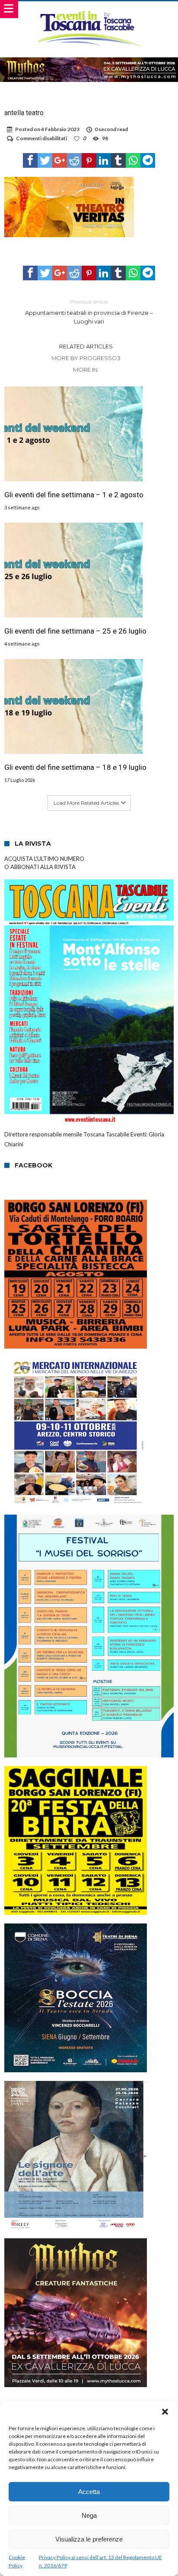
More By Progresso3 (86, 358)
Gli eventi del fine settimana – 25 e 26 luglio (75, 631)
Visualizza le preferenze (89, 2539)
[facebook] (30, 160)
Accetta (89, 2492)
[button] (165, 2412)
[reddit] (74, 160)
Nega (89, 2515)
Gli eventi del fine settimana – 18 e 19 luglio (75, 767)
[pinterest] (89, 160)
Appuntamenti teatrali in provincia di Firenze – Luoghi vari (89, 312)
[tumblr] (118, 160)
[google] (60, 160)
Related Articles (86, 346)
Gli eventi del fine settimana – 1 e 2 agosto (74, 495)
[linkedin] (104, 160)
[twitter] (45, 160)
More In (86, 370)
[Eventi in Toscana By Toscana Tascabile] (89, 10)
